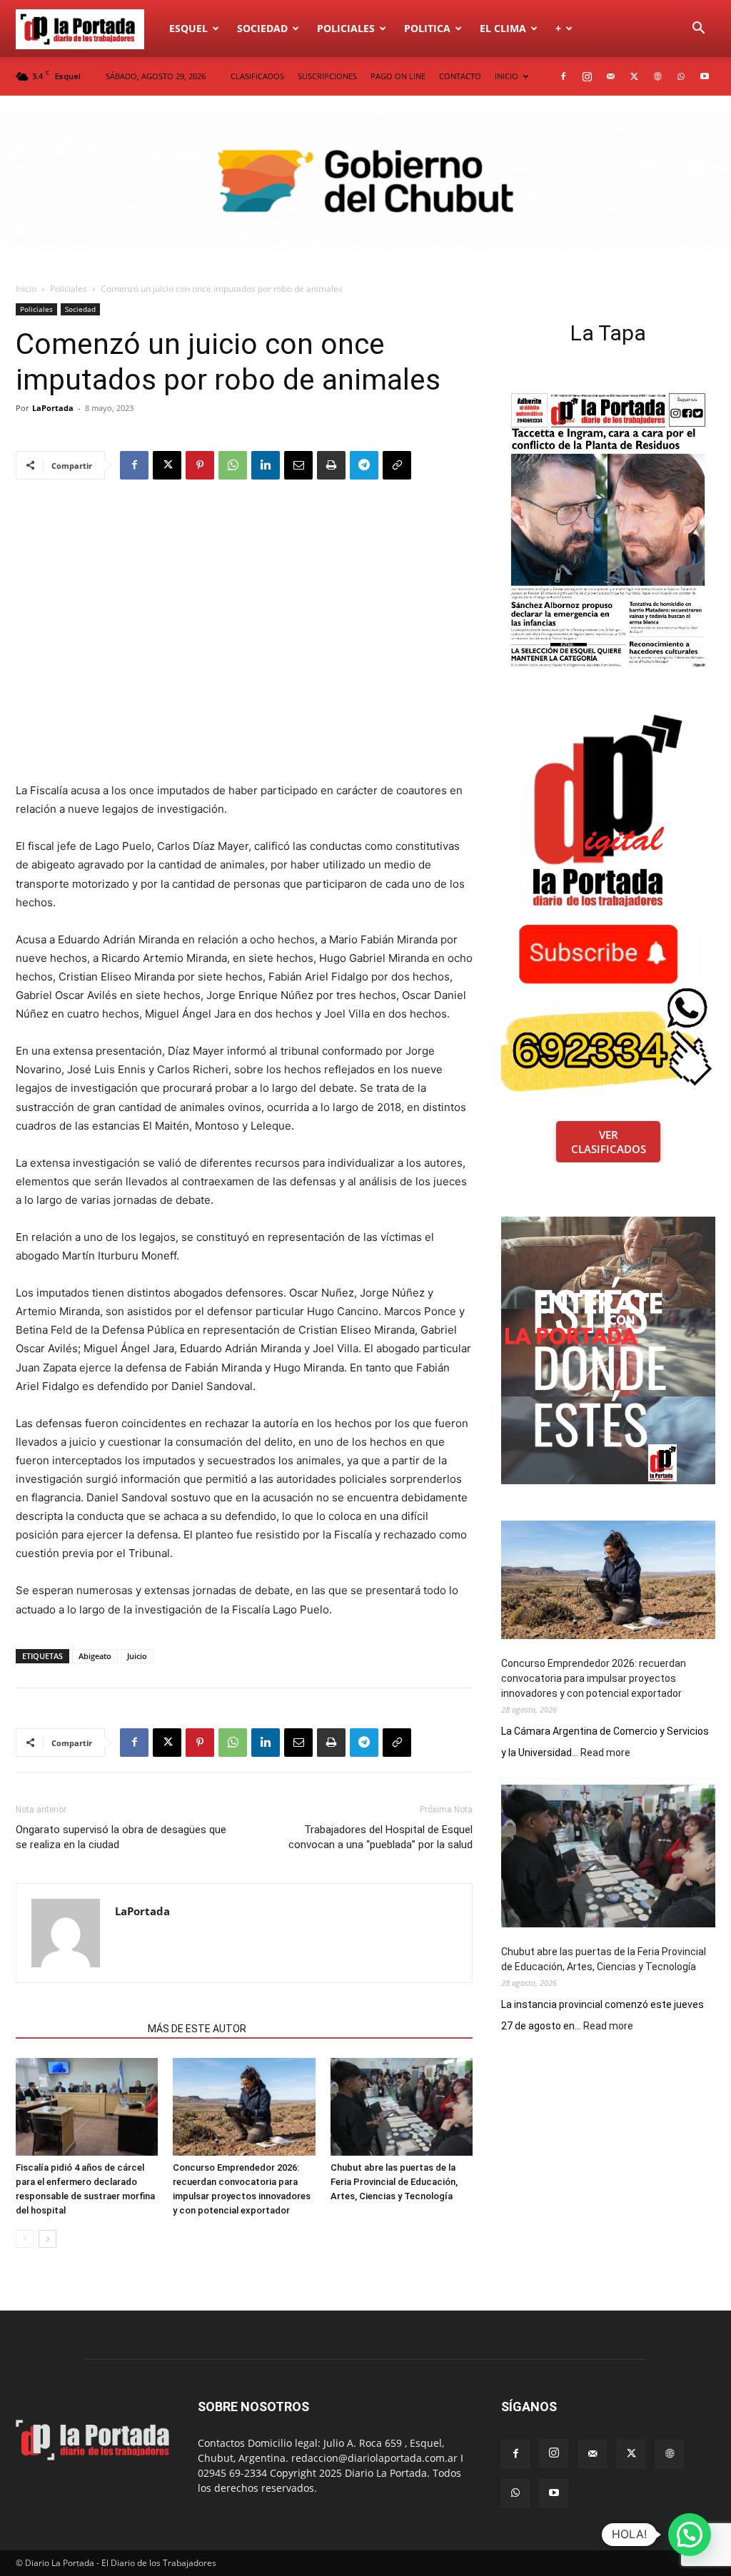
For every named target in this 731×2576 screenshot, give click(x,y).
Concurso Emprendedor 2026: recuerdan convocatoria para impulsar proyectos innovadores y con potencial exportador (594, 1678)
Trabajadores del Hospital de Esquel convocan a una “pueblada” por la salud (380, 1837)
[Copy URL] (397, 465)
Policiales (346, 28)
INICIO (506, 76)
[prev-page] (25, 2239)
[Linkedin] (266, 465)
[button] (698, 30)
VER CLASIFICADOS (609, 1142)
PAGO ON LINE (398, 76)
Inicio (26, 289)
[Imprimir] (331, 465)
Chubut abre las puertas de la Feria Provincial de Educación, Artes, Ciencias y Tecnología (394, 2182)
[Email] (298, 465)
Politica (427, 28)
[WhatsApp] (681, 76)
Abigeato (95, 1656)
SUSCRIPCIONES (327, 76)
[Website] (657, 76)
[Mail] (610, 76)
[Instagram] (587, 76)
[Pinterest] (200, 465)
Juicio (137, 1656)
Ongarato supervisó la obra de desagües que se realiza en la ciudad (121, 1837)
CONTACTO (460, 76)
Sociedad (262, 28)
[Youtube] (705, 76)
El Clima (503, 28)
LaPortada (53, 408)
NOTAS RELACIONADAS (77, 2029)
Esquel (188, 28)
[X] (634, 76)
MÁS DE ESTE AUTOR (197, 2029)
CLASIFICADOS (257, 76)
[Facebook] (563, 76)
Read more (605, 1753)
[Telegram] (364, 465)
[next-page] (47, 2239)
